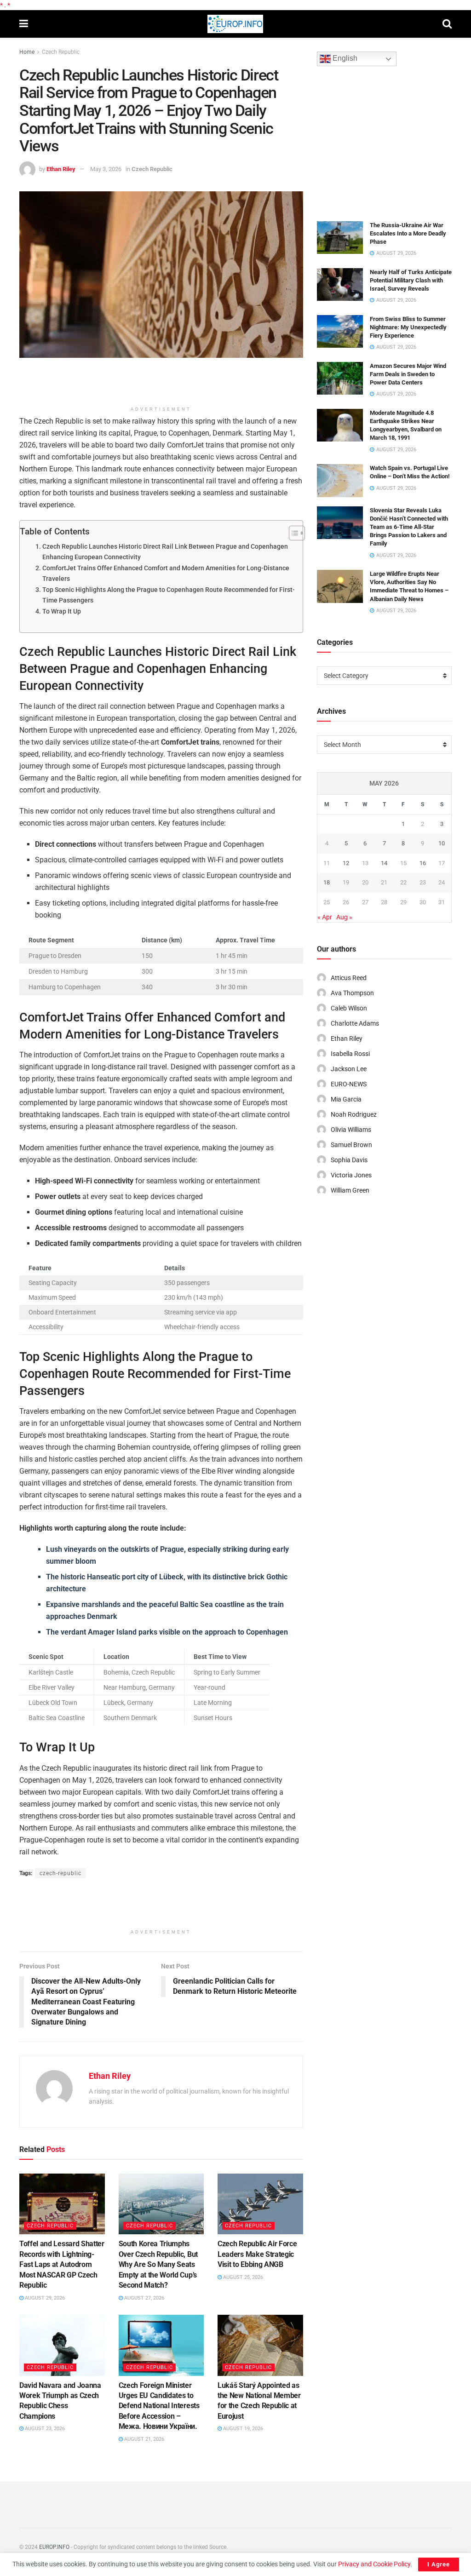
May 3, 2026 (106, 169)
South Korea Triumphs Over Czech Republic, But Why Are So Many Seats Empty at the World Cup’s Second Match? (158, 2264)
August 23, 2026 (44, 2429)
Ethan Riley (61, 169)
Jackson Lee (349, 1069)
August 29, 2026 (44, 2298)
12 (346, 863)
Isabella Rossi (350, 1054)
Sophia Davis (349, 1160)
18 (327, 882)
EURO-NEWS (349, 1084)
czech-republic (60, 1873)
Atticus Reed (349, 978)
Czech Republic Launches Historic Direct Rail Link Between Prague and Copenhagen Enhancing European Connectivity (165, 552)
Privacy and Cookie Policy (374, 2564)
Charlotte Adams (355, 1023)
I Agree (439, 2564)
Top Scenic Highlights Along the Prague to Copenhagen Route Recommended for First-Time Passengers (169, 595)
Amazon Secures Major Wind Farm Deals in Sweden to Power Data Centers (408, 374)
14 (384, 863)
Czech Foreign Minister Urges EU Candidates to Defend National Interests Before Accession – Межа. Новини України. (159, 2406)
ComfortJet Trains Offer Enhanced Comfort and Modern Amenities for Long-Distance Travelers (166, 574)
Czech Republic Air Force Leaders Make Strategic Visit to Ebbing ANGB (257, 2254)
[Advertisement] (161, 385)
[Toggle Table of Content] (292, 533)
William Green (350, 1190)
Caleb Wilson (349, 1008)
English (344, 59)
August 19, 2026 (242, 2429)
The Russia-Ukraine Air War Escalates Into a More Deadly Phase (408, 233)
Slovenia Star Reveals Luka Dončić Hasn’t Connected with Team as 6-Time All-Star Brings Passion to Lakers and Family (409, 527)
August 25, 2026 (242, 2277)
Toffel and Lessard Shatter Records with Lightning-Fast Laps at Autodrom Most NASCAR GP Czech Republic (62, 2264)
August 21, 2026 (144, 2439)
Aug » (344, 917)
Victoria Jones (351, 1175)
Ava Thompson (352, 993)
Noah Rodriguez (354, 1114)
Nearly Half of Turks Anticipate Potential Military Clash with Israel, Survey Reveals (411, 280)
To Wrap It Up (62, 611)
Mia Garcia (346, 1099)
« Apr (325, 917)
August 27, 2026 (144, 2298)
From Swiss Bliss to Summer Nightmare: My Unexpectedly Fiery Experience (408, 327)
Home (27, 52)
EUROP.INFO (54, 2547)
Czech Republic (61, 52)
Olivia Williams (351, 1130)
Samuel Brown (351, 1145)
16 (423, 863)
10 (442, 843)
